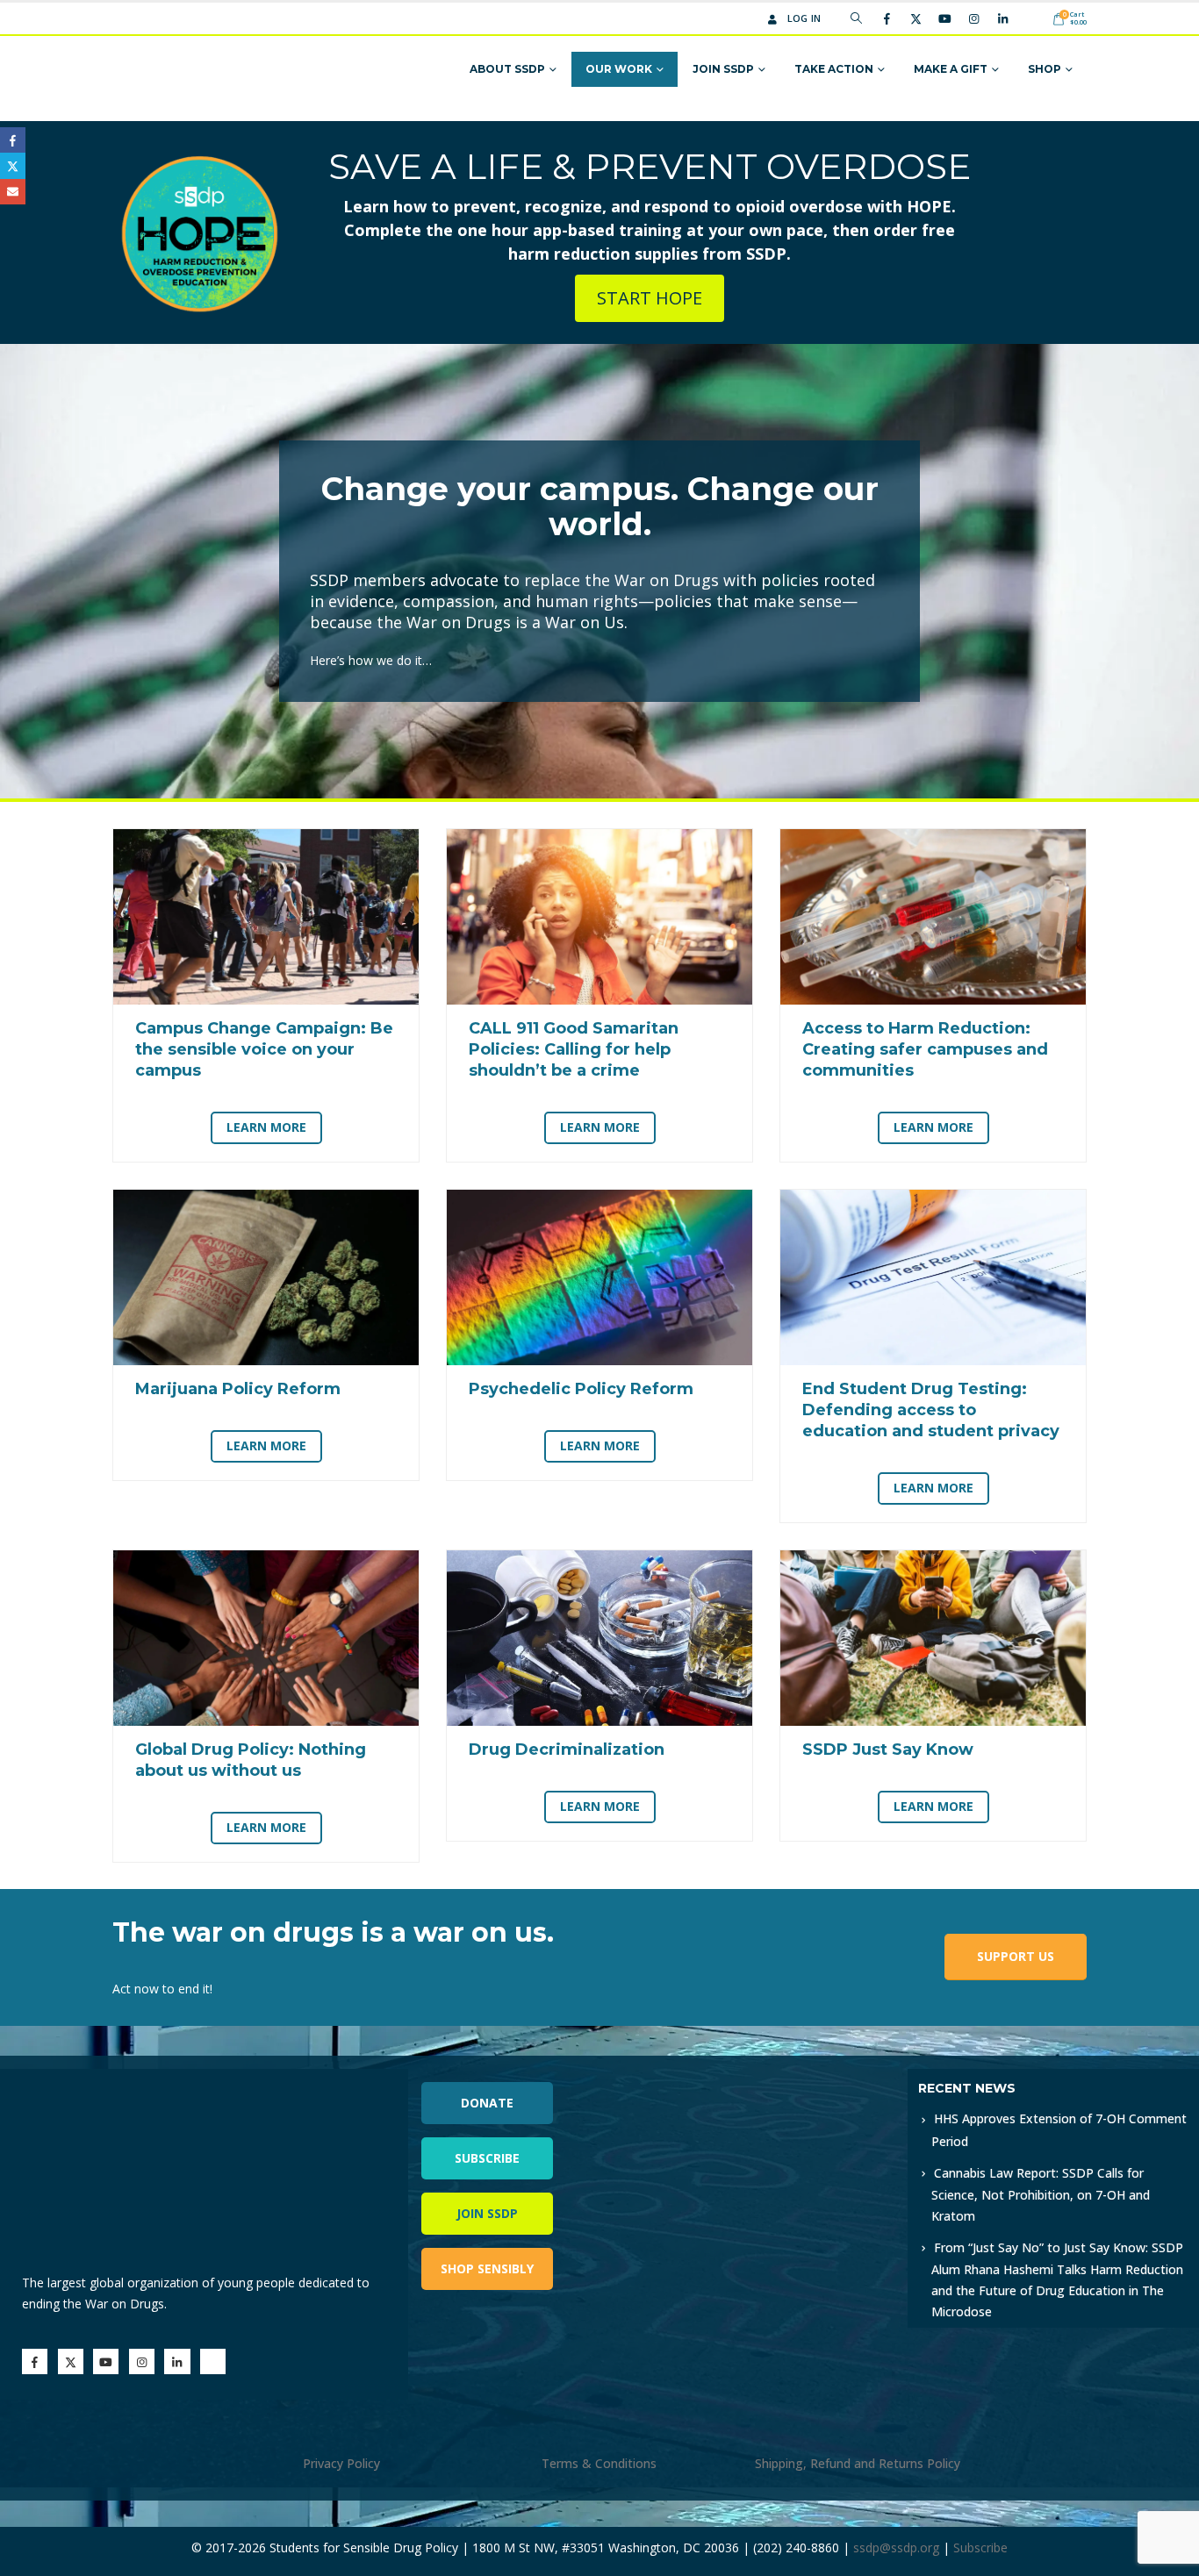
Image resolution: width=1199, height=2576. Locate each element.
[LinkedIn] (1002, 18)
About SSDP (507, 69)
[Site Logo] (180, 70)
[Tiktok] (1031, 18)
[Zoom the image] (787, 2079)
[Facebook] (887, 18)
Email (13, 192)
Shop (1045, 69)
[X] (915, 18)
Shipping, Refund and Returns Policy (858, 2463)
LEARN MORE (266, 1127)
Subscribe (487, 2158)
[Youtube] (944, 18)
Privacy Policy (341, 2463)
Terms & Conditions (599, 2463)
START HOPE (650, 298)
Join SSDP (723, 69)
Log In (804, 18)
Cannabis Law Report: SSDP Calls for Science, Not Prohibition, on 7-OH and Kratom (1041, 2194)
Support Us (1016, 1956)
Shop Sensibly (487, 2268)
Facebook (13, 140)
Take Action (834, 69)
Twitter (13, 165)
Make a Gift (951, 69)
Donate (487, 2103)
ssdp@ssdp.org (896, 2547)
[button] (856, 18)
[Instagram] (973, 18)
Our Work (619, 69)
